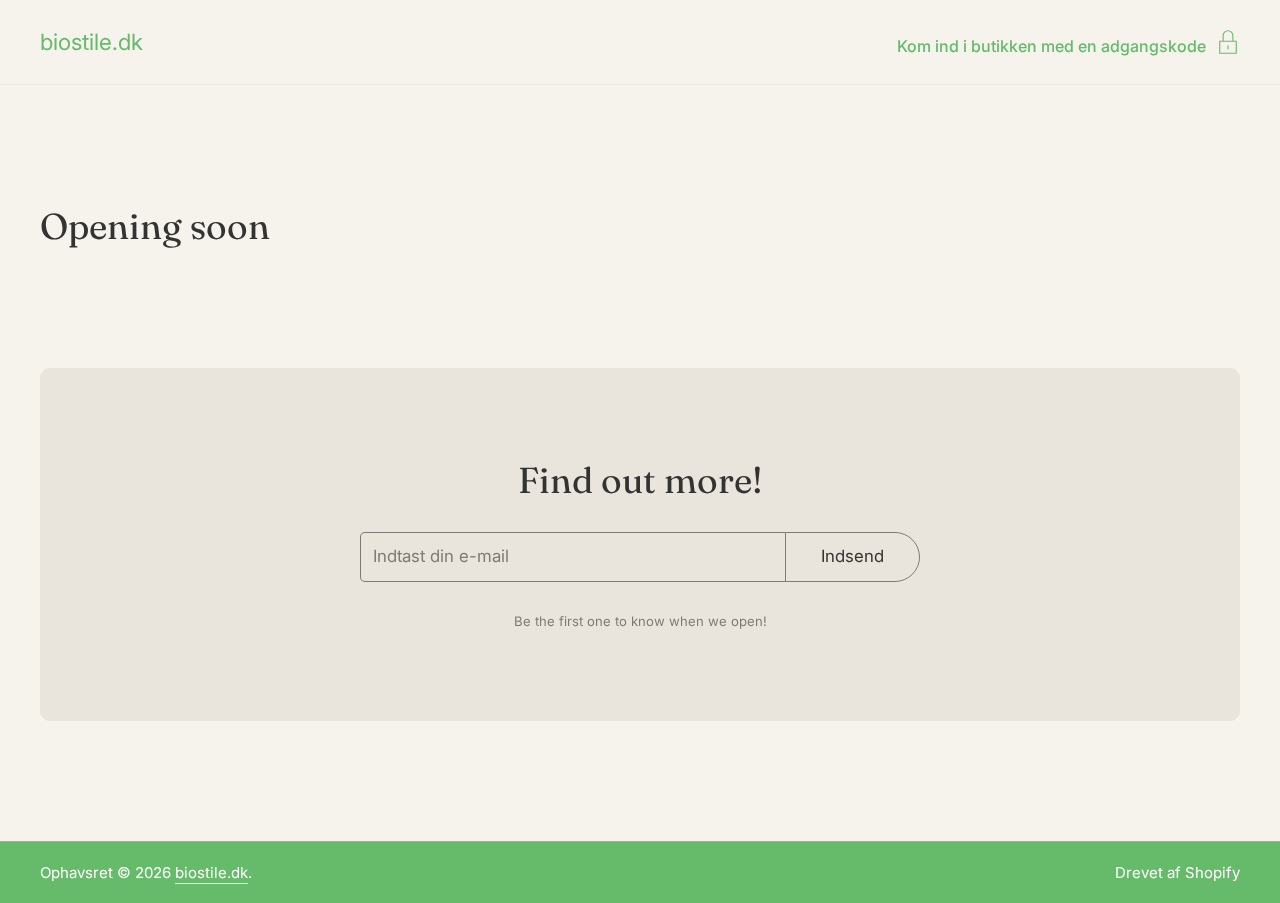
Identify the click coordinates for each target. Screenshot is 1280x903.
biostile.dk (91, 42)
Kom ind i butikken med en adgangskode (1051, 45)
